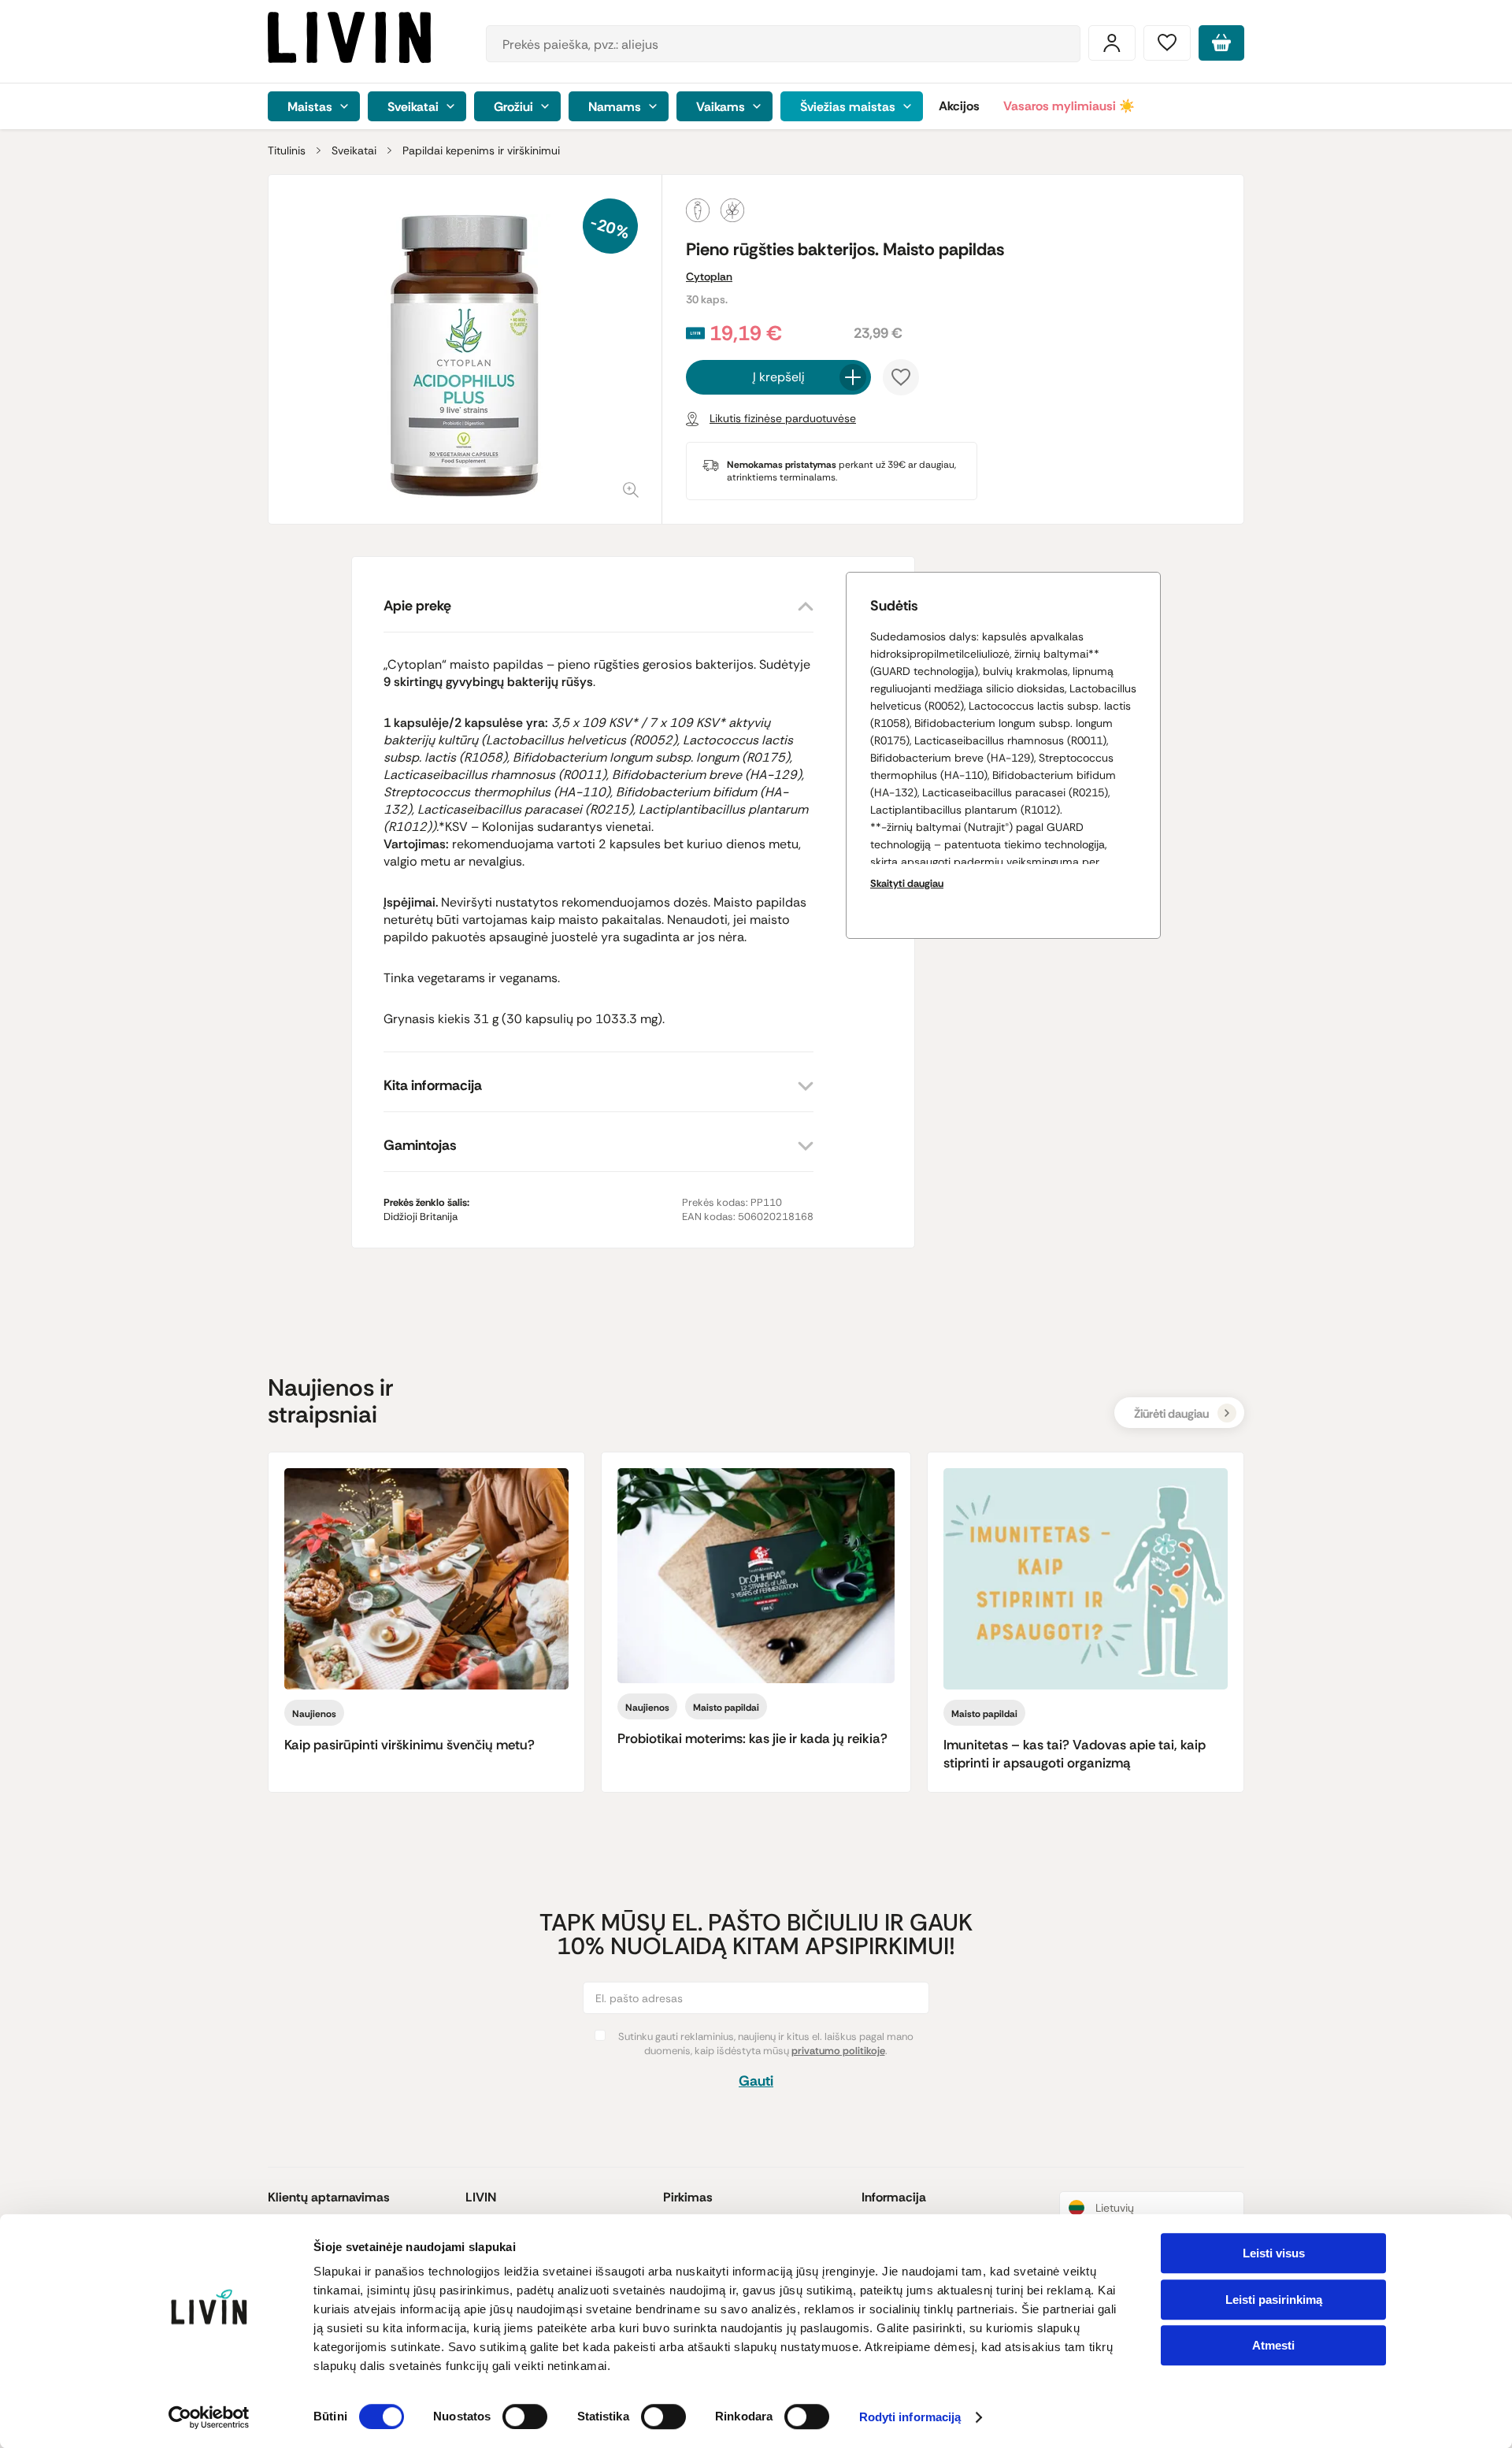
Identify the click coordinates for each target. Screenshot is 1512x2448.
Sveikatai (354, 150)
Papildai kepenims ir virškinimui (481, 150)
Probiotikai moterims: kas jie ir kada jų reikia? (752, 1738)
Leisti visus (1274, 2253)
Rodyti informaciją (910, 2418)
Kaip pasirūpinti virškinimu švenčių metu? (409, 1745)
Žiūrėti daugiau (1171, 1414)
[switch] (525, 2416)
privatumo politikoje (838, 2051)
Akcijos (959, 106)
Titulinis (287, 150)
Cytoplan (709, 276)
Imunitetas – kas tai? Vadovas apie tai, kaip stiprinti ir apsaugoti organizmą (1075, 1754)
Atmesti (1273, 2345)
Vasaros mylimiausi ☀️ (1069, 106)
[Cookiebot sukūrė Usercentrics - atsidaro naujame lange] (209, 2417)
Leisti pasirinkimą (1274, 2300)
